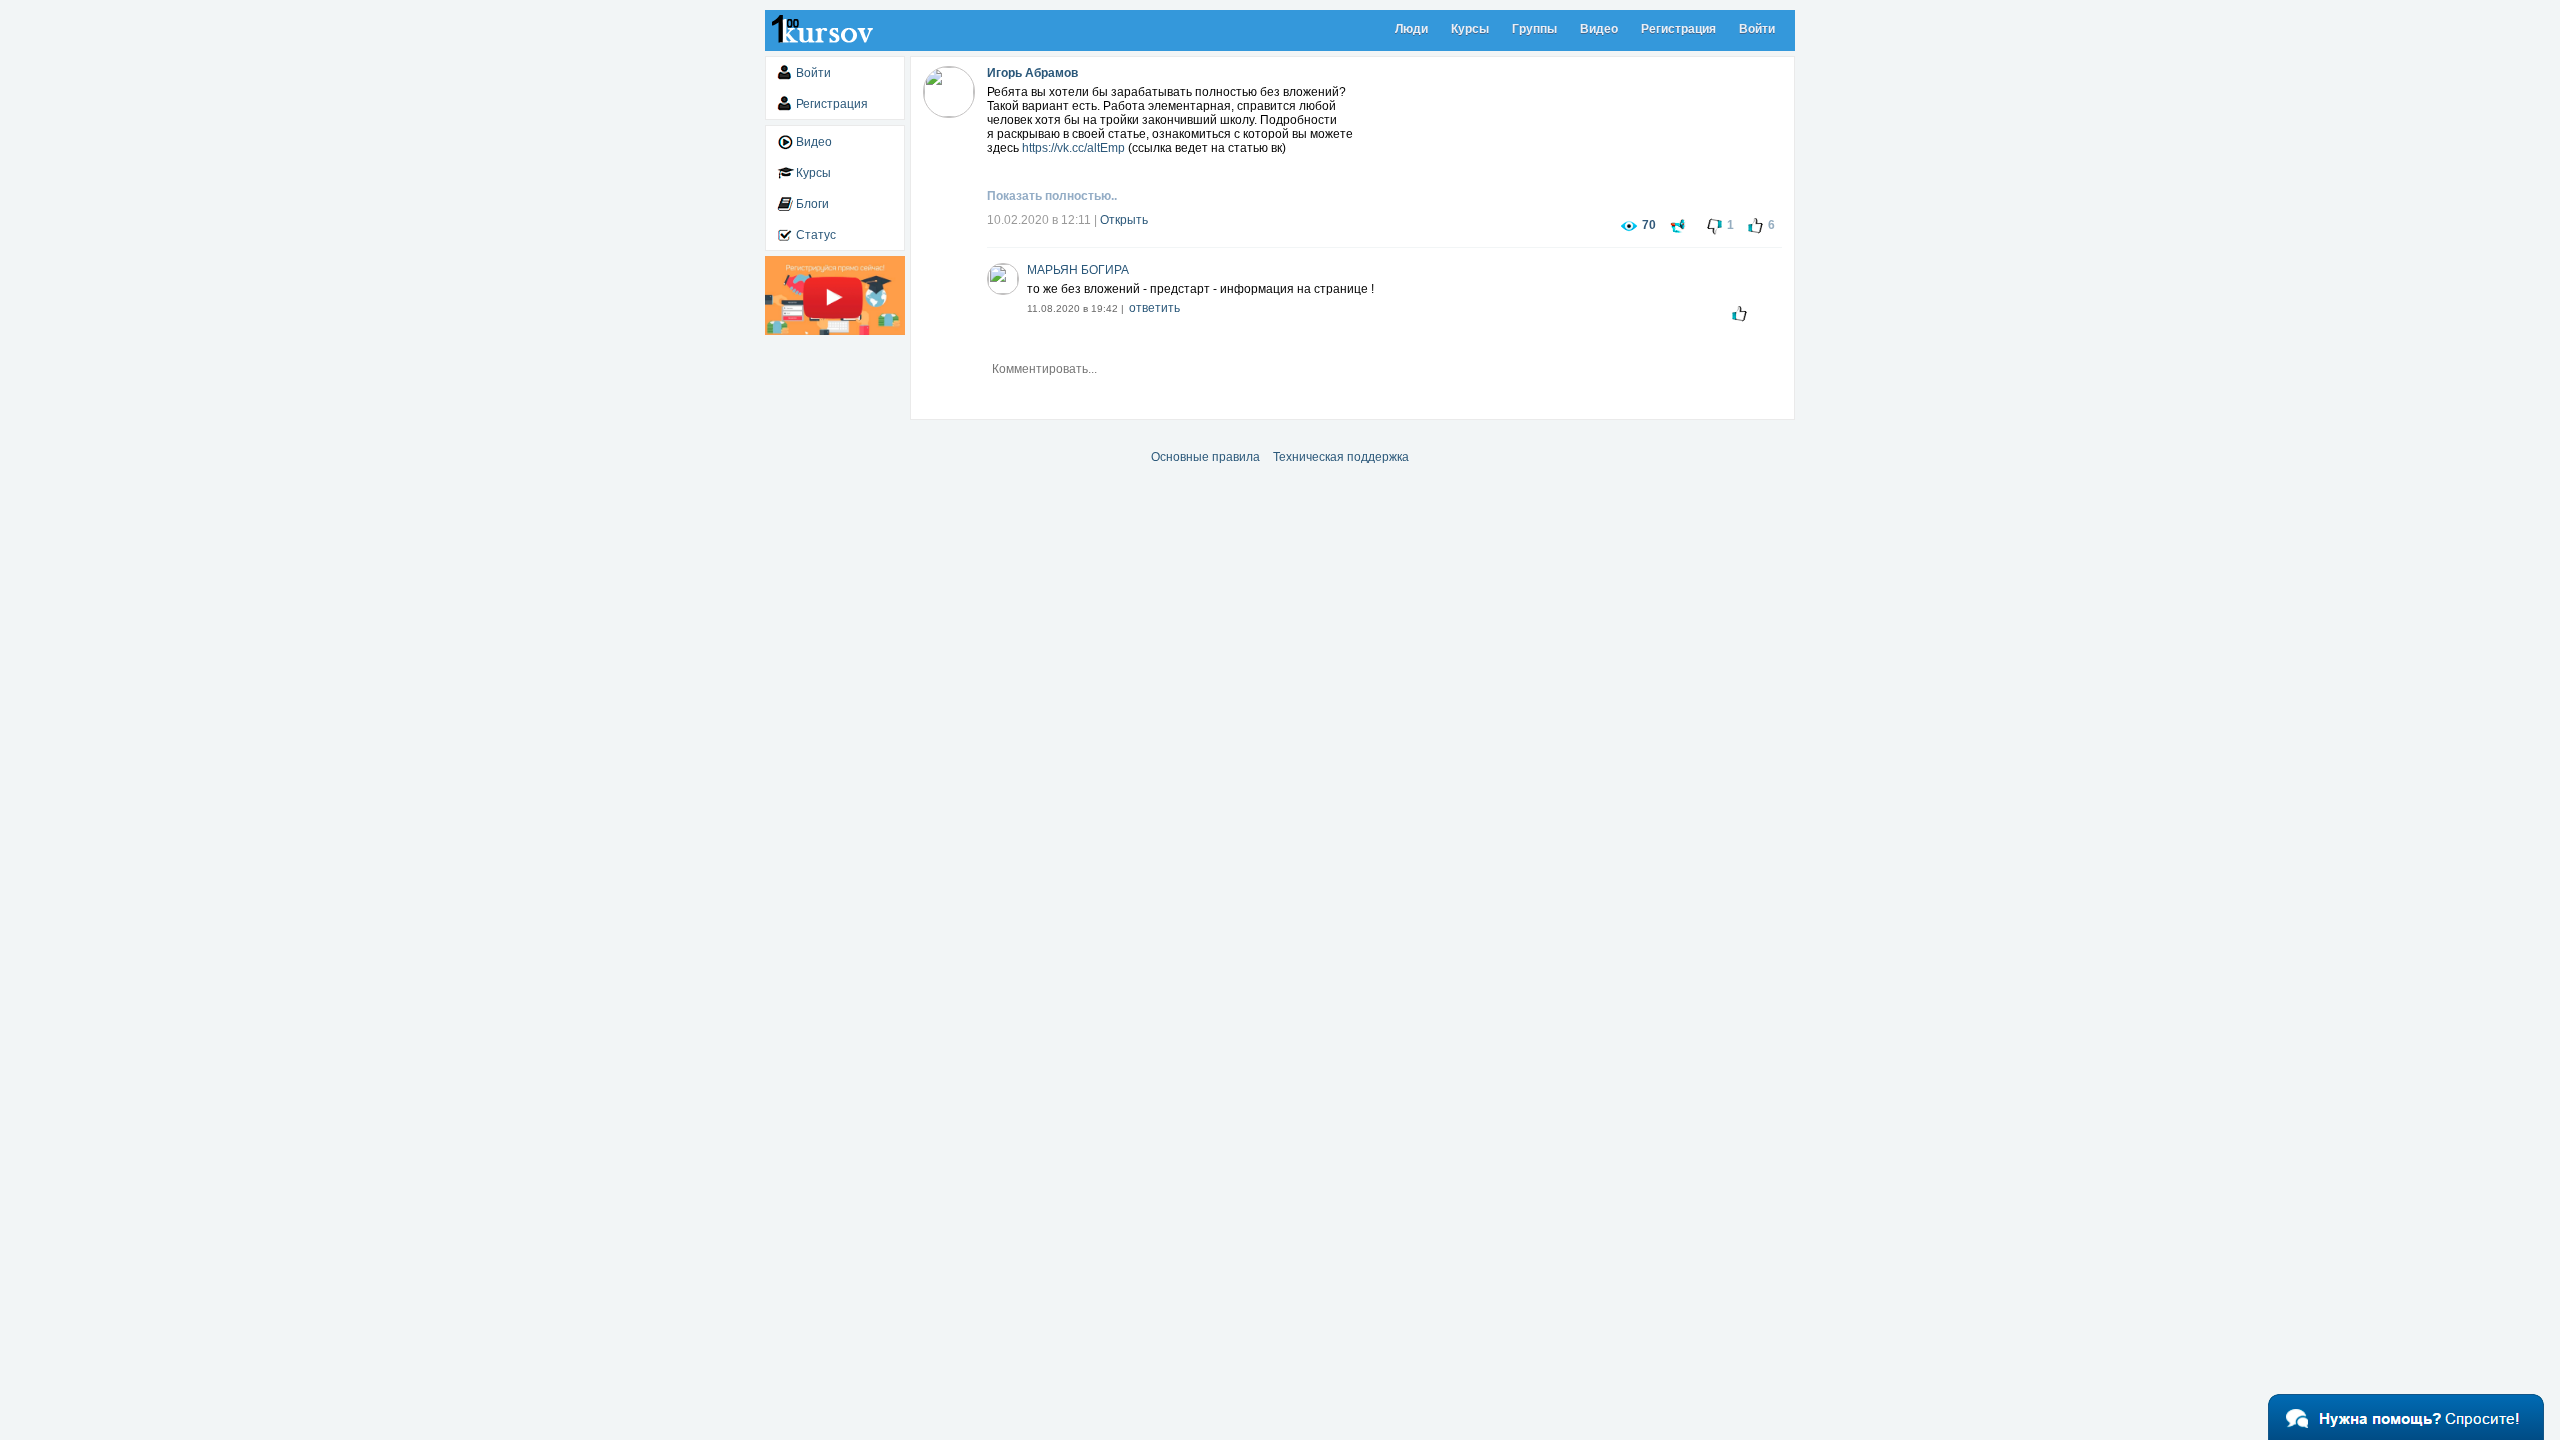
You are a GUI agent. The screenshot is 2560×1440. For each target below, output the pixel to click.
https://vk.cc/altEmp (1073, 148)
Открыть (1124, 220)
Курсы (1470, 29)
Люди (1411, 29)
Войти (1757, 29)
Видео (1599, 29)
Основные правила (1205, 457)
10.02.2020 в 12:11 (1039, 220)
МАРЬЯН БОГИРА (1078, 270)
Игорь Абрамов (1032, 73)
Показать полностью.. (1052, 196)
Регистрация (1678, 29)
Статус (816, 235)
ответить (1154, 308)
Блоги (812, 204)
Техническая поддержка (1341, 457)
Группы (1534, 29)
